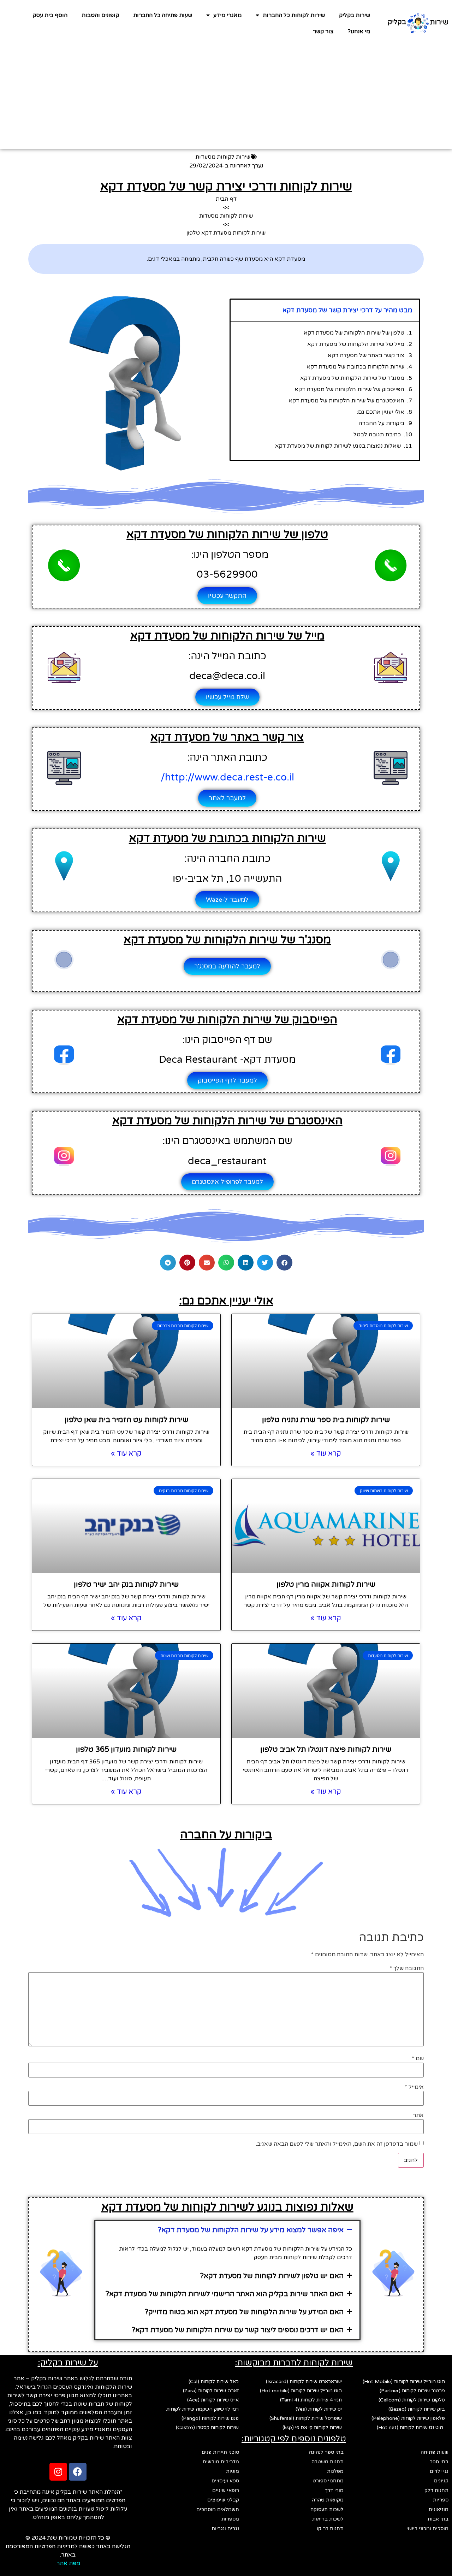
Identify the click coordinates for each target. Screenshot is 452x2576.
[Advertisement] (226, 100)
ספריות (441, 2500)
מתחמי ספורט (328, 2481)
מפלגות (335, 2471)
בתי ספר (439, 2462)
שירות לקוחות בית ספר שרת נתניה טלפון (326, 1420)
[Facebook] (78, 2472)
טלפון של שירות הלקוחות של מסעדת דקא (354, 333)
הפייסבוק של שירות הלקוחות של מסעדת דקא (349, 389)
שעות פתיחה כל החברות (163, 15)
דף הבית (226, 199)
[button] (284, 1263)
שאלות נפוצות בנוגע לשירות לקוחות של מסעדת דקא (338, 446)
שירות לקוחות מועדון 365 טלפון (126, 1749)
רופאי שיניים (226, 2490)
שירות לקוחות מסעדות (223, 157)
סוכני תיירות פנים (220, 2452)
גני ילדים (439, 2471)
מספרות (230, 2519)
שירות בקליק (355, 15)
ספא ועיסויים (225, 2481)
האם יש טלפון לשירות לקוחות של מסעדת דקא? (272, 2276)
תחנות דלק (436, 2490)
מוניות (233, 2471)
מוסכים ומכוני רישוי (427, 2528)
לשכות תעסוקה (327, 2509)
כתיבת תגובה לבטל (377, 435)
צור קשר (323, 31)
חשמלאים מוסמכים (218, 2509)
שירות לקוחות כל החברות (294, 15)
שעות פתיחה (435, 2452)
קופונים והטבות (100, 15)
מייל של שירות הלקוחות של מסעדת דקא (356, 344)
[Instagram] (58, 2472)
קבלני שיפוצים (223, 2500)
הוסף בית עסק (50, 15)
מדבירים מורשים (221, 2462)
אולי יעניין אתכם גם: (380, 412)
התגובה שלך (407, 1968)
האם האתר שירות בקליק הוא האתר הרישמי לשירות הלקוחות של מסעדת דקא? (225, 2294)
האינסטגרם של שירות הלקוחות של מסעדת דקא (346, 401)
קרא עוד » (326, 1454)
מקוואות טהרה (328, 2500)
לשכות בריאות (328, 2519)
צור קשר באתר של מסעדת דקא (366, 355)
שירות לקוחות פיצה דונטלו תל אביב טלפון (326, 1749)
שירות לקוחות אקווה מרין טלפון (326, 1584)
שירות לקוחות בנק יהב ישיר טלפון (126, 1584)
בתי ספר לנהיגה (326, 2452)
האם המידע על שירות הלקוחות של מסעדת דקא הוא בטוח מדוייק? (244, 2312)
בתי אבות (438, 2519)
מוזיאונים (439, 2509)
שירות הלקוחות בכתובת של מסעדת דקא (355, 367)
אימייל (414, 2087)
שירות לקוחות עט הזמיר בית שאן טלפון (126, 1420)
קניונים (441, 2481)
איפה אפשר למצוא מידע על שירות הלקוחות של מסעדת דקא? (251, 2230)
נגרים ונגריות (225, 2528)
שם (418, 2058)
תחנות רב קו (330, 2528)
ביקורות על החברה (381, 423)
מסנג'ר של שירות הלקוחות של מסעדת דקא (352, 378)
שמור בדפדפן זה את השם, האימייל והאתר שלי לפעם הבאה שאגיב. (337, 2144)
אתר (418, 2115)
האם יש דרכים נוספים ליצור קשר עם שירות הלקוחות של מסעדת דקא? (238, 2330)
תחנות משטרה (328, 2462)
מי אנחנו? (359, 31)
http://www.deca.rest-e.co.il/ (227, 777)
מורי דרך (334, 2490)
